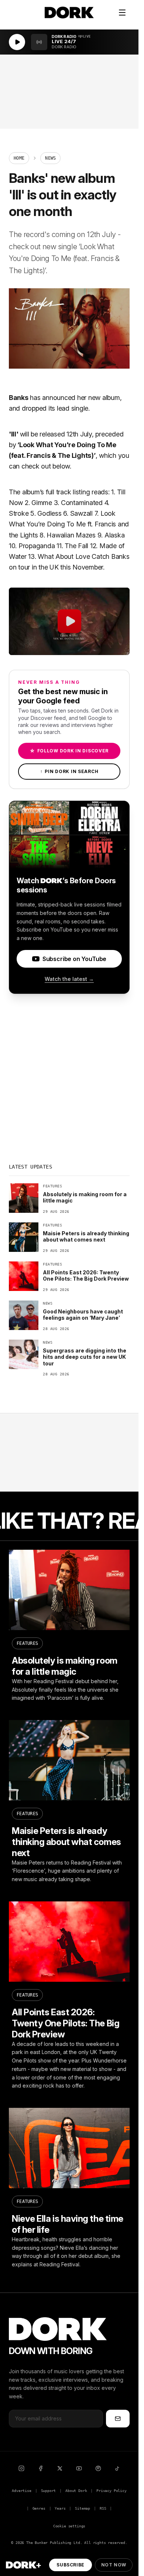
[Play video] (69, 622)
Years (60, 2508)
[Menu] (122, 13)
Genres (39, 2508)
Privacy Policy (112, 2491)
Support (49, 2491)
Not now (114, 2565)
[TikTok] (117, 2468)
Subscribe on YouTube (74, 959)
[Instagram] (21, 2468)
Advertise (21, 2491)
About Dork (76, 2491)
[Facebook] (41, 2468)
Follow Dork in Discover (69, 751)
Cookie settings (69, 2526)
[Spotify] (98, 2468)
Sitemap (83, 2508)
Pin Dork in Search (69, 771)
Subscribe (70, 2565)
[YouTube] (79, 2468)
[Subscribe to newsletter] (118, 2419)
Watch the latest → (69, 979)
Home (19, 158)
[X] (60, 2468)
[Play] (17, 42)
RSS (103, 2508)
